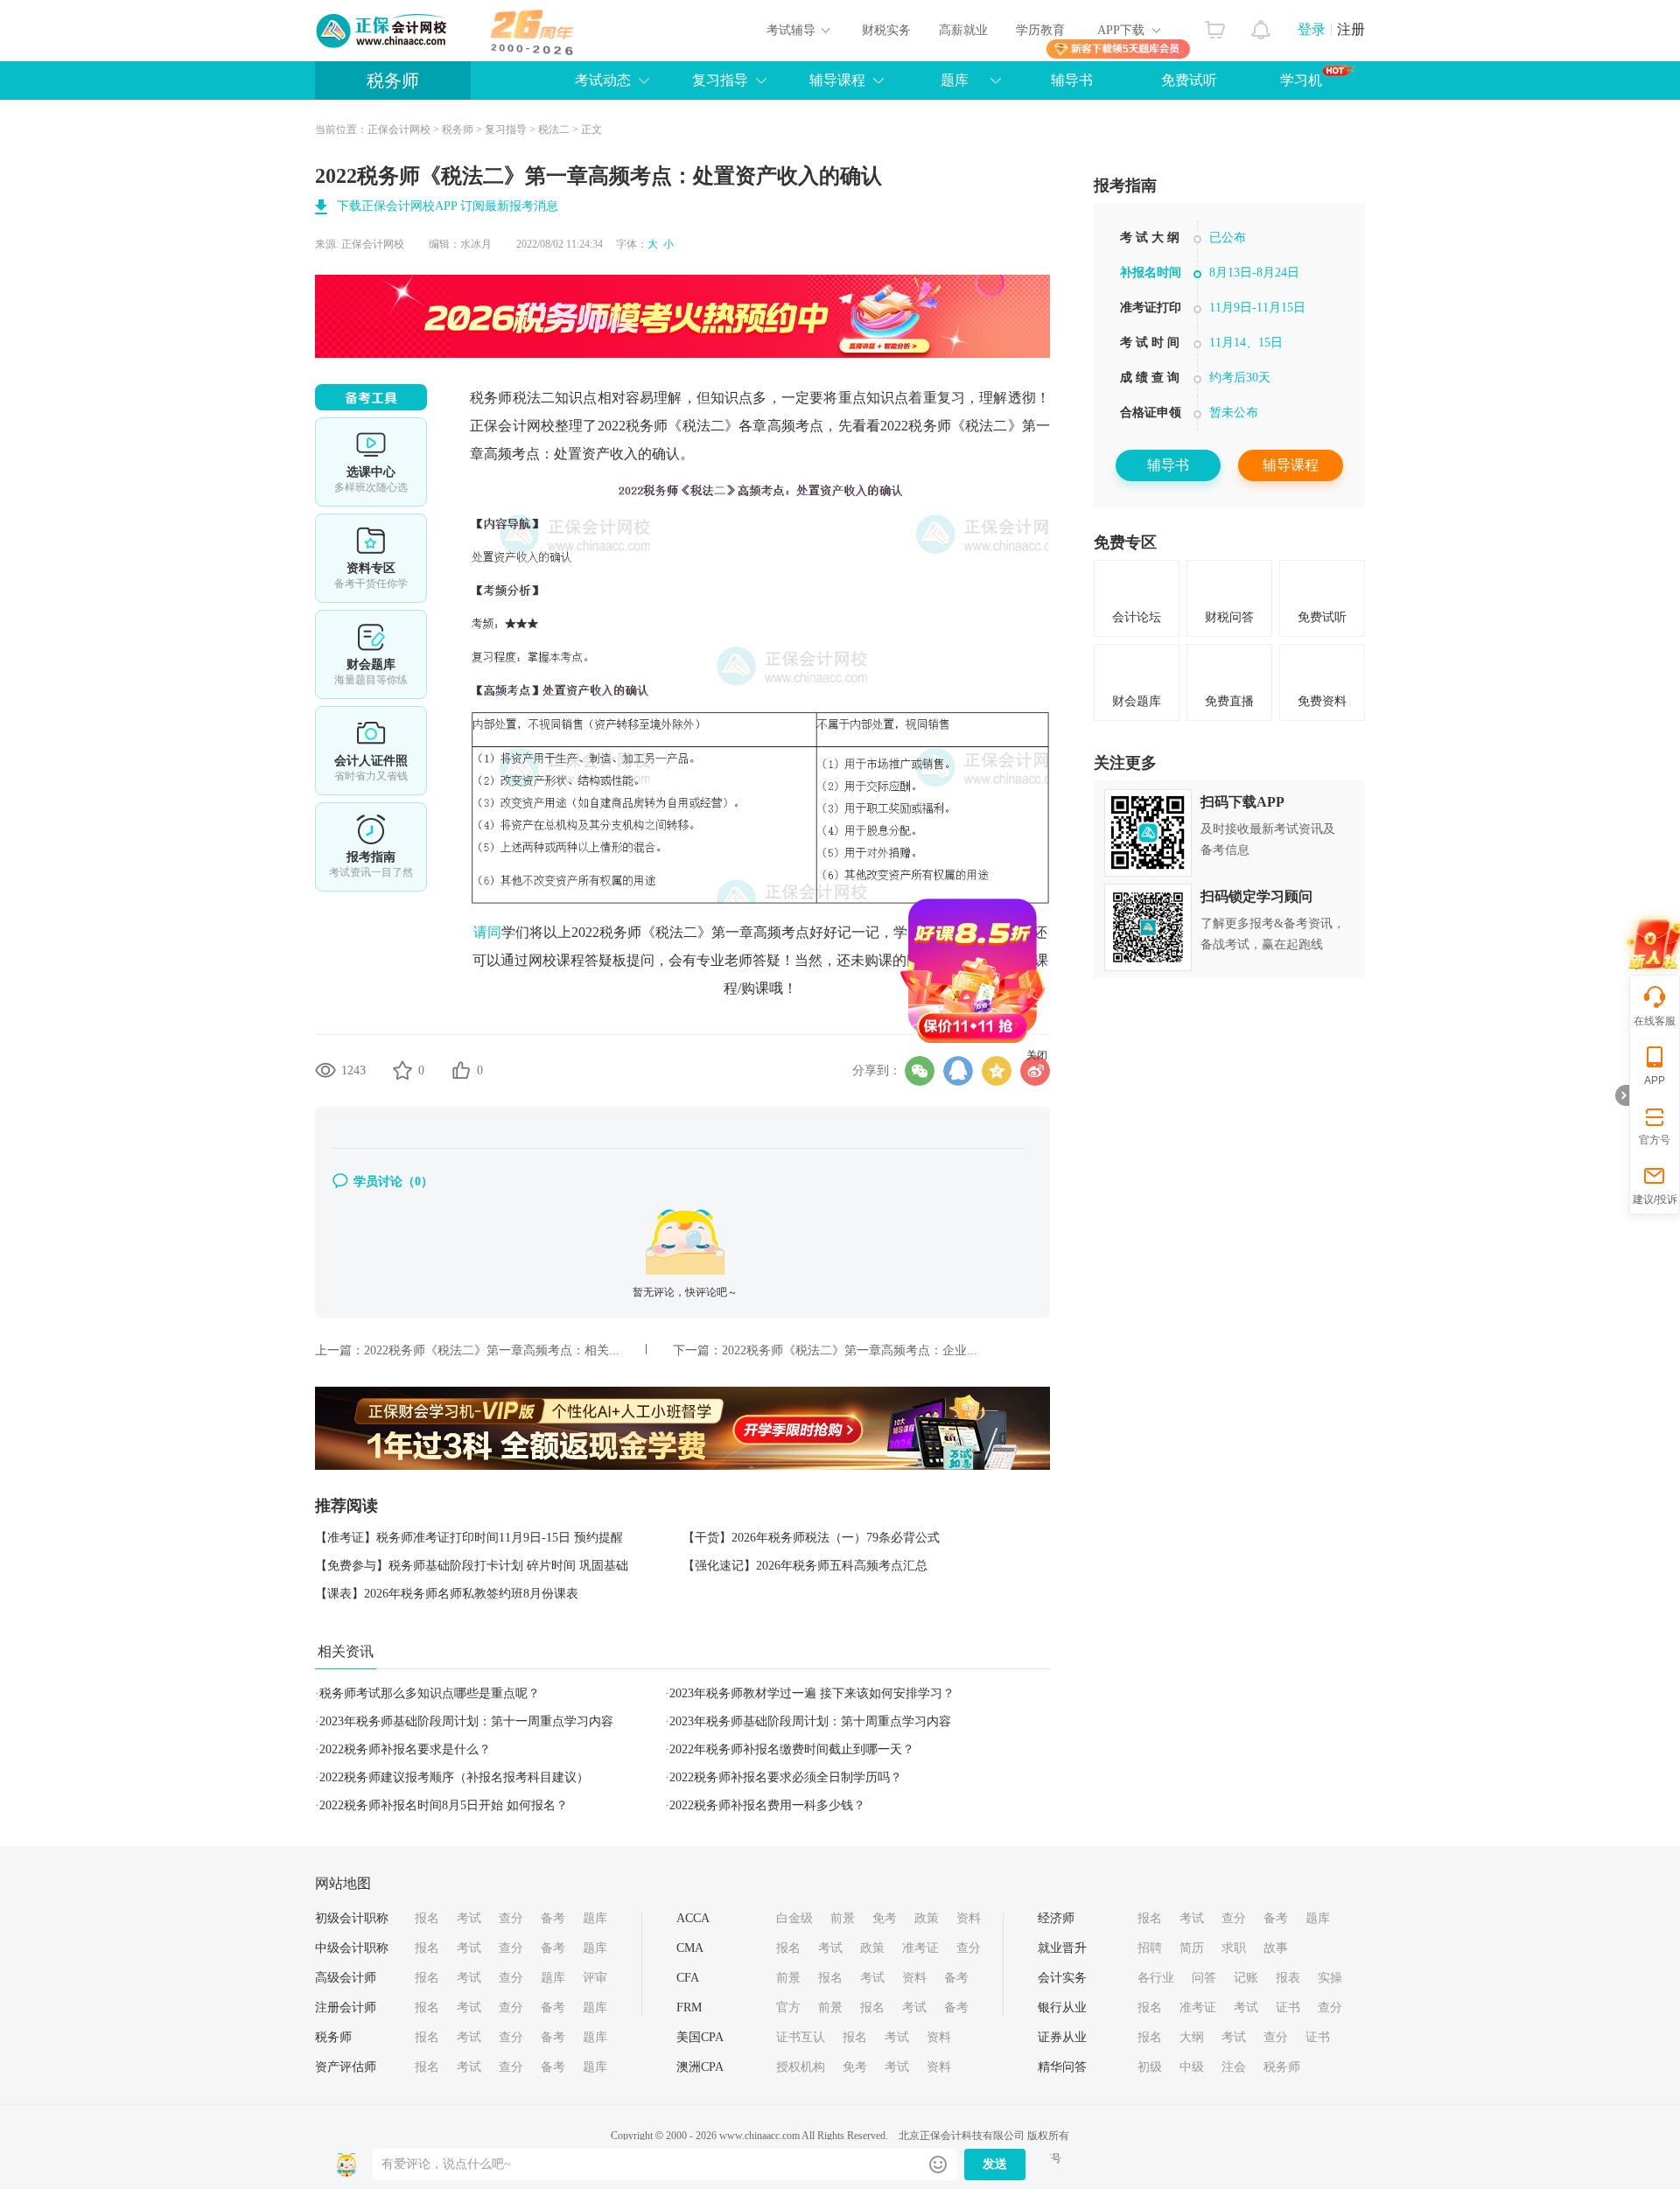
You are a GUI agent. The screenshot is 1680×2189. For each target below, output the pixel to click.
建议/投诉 (1655, 1199)
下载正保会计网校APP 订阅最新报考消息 (448, 206)
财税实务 (886, 30)
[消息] (1261, 25)
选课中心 (371, 462)
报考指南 (371, 847)
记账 (1246, 1978)
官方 (788, 2007)
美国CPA (700, 2037)
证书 (1288, 2007)
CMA (690, 1948)
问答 (1204, 1978)
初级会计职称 (352, 1918)
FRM (689, 2007)
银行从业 (1062, 2007)
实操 (1330, 1978)
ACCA (693, 1918)
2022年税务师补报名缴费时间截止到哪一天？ (792, 1749)
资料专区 (371, 558)
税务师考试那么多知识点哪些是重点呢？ (430, 1693)
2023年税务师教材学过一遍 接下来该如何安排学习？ (812, 1693)
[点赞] (461, 1070)
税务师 (393, 80)
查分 (511, 1918)
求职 (1234, 1948)
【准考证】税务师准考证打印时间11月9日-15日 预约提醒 (469, 1538)
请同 (487, 932)
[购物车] (1215, 25)
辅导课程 (1291, 465)
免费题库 (371, 654)
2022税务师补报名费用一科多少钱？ (767, 1805)
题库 (955, 80)
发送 (995, 2164)
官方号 (1655, 1140)
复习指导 (720, 80)
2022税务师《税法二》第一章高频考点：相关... (492, 1350)
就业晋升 (1062, 1948)
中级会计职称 (352, 1948)
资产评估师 (346, 2067)
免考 (885, 1918)
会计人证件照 (371, 751)
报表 (1288, 1978)
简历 (1192, 1948)
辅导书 (1072, 80)
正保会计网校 (399, 129)
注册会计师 (346, 2007)
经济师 (1056, 1918)
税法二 (554, 129)
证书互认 (801, 2037)
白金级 (794, 1918)
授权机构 (801, 2067)
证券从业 (1062, 2037)
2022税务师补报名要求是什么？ (405, 1749)
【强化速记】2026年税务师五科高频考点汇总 (805, 1566)
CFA (688, 1978)
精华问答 (1062, 2067)
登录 (1312, 29)
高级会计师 (346, 1978)
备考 (553, 1918)
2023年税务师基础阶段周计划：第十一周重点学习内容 (466, 1721)
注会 (1234, 2067)
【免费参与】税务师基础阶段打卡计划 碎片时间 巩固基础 (472, 1566)
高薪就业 (963, 30)
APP (1655, 1081)
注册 (1351, 29)
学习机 (1301, 80)
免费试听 (1189, 80)
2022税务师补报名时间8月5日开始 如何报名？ (444, 1805)
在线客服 (1655, 1021)
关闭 (1092, 1110)
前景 (843, 1918)
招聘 (1150, 1948)
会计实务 (1062, 1978)
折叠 (1622, 1095)
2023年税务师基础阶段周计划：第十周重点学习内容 (810, 1721)
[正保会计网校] (382, 31)
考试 (469, 1918)
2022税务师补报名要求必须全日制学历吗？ (786, 1777)
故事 (1276, 1948)
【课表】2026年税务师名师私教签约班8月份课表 (447, 1594)
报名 (427, 1918)
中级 (1192, 2067)
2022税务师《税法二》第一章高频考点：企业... (850, 1350)
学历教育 (1040, 30)
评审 (595, 1978)
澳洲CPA (700, 2067)
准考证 (920, 1948)
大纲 (1192, 2037)
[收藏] (402, 1070)
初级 (1150, 2067)
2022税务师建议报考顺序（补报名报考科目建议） (454, 1777)
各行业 (1156, 1978)
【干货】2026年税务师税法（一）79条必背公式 (811, 1538)
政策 (927, 1918)
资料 (969, 1918)
